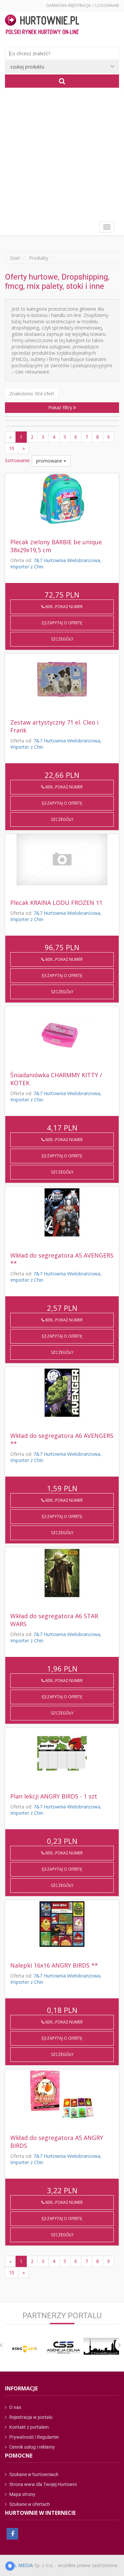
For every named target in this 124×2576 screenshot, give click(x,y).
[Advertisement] (62, 153)
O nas (15, 2407)
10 (12, 448)
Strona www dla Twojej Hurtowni (42, 2484)
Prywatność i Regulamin (34, 2437)
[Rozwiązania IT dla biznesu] (23, 2349)
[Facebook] (12, 2534)
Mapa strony (22, 2494)
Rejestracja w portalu (30, 2417)
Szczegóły (62, 639)
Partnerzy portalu (62, 2316)
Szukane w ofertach (29, 2504)
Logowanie (107, 5)
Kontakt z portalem (28, 2427)
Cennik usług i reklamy (32, 2447)
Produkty (39, 258)
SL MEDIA (22, 2565)
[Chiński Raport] (101, 2346)
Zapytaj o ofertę (64, 623)
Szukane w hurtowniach (33, 2474)
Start (15, 258)
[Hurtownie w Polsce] (42, 25)
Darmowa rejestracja (69, 5)
